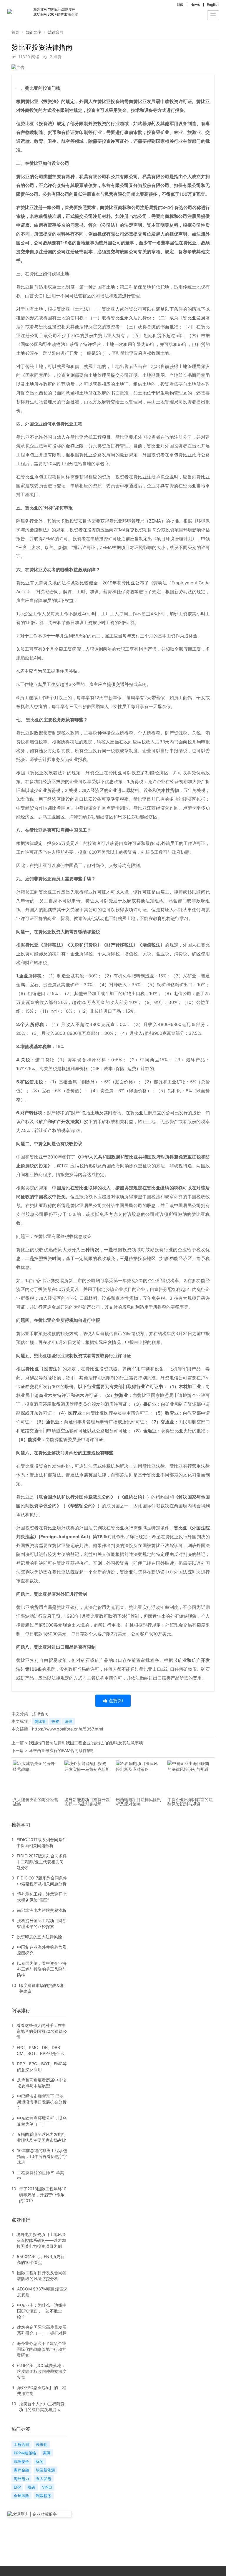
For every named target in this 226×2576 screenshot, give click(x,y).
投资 (55, 1721)
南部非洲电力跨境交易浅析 (42, 1910)
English (213, 5)
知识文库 (34, 32)
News (195, 5)
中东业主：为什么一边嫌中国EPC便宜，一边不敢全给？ (42, 2311)
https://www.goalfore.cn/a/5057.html (68, 1729)
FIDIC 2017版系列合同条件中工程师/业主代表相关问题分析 (42, 1862)
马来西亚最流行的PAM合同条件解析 (62, 1750)
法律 (69, 1721)
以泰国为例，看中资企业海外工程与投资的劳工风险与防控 (42, 1969)
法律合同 (56, 32)
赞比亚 (40, 1721)
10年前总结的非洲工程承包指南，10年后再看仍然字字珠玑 (42, 2156)
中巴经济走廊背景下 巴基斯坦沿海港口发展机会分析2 (42, 2102)
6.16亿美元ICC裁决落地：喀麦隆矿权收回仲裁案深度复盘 (42, 2371)
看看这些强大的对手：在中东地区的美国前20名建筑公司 (42, 2031)
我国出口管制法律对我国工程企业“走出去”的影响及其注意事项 (86, 1743)
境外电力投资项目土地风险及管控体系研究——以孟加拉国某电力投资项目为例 (41, 2240)
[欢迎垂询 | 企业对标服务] (39, 2514)
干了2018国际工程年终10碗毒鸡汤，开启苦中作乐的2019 (43, 2195)
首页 (15, 32)
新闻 (180, 5)
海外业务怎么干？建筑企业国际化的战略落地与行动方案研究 (41, 2349)
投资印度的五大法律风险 (39, 1937)
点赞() (115, 1701)
